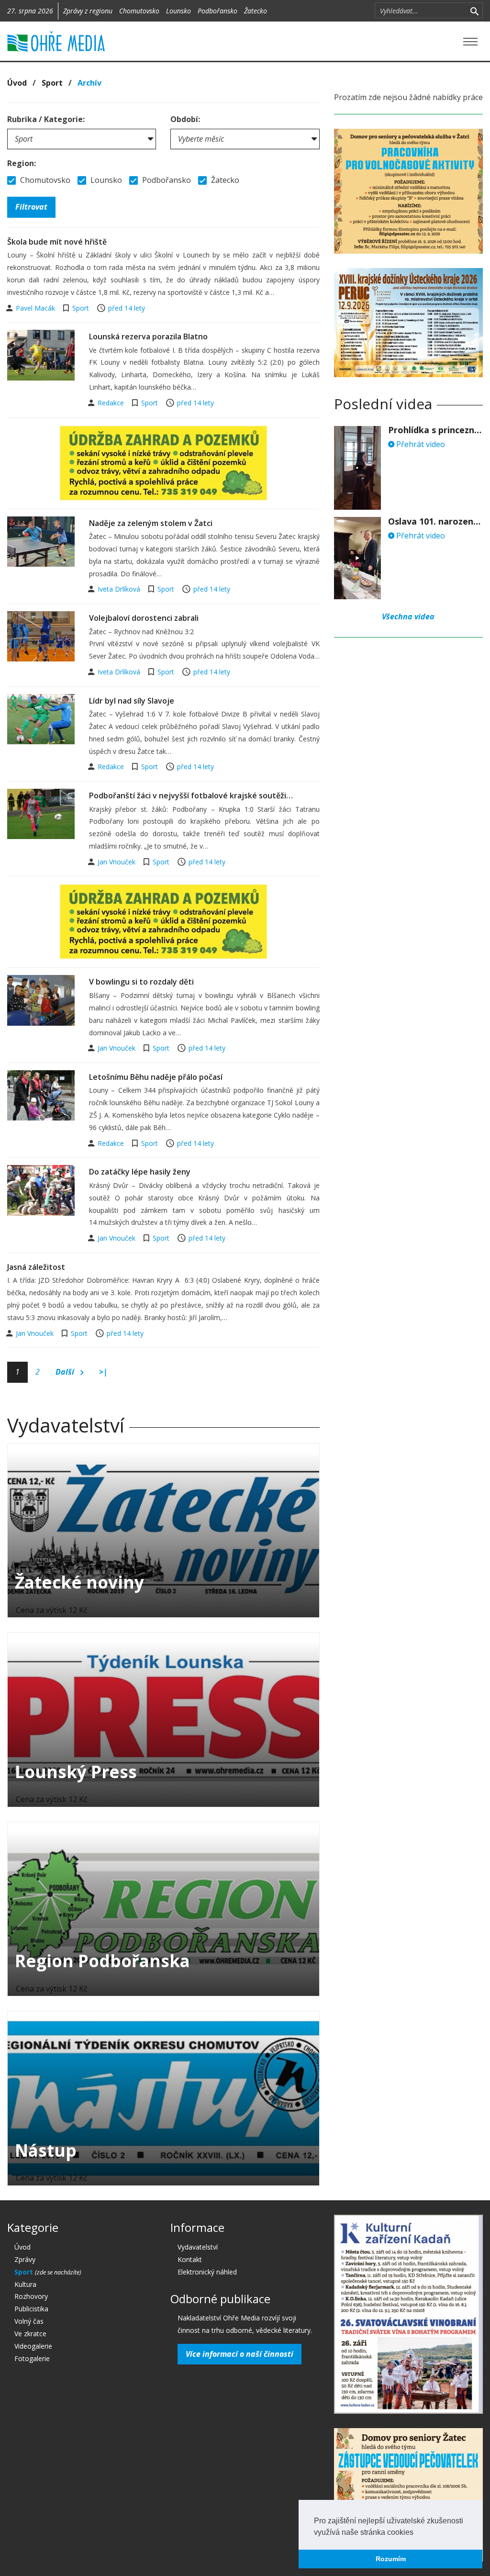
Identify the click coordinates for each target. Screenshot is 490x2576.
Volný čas (29, 2321)
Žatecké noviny (79, 1582)
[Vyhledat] (474, 11)
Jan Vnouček (117, 862)
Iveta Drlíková (120, 589)
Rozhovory (31, 2296)
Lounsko (178, 11)
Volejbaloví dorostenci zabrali (144, 618)
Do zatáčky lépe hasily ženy (140, 1172)
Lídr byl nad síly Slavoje (132, 701)
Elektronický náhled (207, 2272)
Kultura (25, 2284)
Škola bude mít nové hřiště (57, 242)
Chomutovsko (139, 11)
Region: (22, 163)
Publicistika (31, 2309)
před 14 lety (127, 308)
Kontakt (190, 2259)
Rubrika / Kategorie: (46, 119)
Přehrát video (420, 444)
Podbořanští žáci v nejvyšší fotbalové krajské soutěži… (191, 795)
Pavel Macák (36, 308)
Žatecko (256, 11)
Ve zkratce (30, 2334)
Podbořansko (217, 11)
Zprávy (25, 2259)
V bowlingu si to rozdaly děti (141, 982)
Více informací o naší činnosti (239, 2354)
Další (66, 1372)
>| (103, 1372)
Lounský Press (76, 1772)
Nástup (46, 2150)
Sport (52, 83)
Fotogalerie (32, 2358)
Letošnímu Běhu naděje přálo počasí (156, 1077)
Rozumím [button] (391, 2559)
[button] (417, 2533)
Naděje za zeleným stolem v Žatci (151, 523)
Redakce (112, 403)
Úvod (17, 83)
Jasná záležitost (36, 1267)
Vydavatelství (198, 2247)
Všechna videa (408, 616)
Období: (185, 119)
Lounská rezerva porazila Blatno (148, 336)
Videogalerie (33, 2346)
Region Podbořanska (102, 1961)
